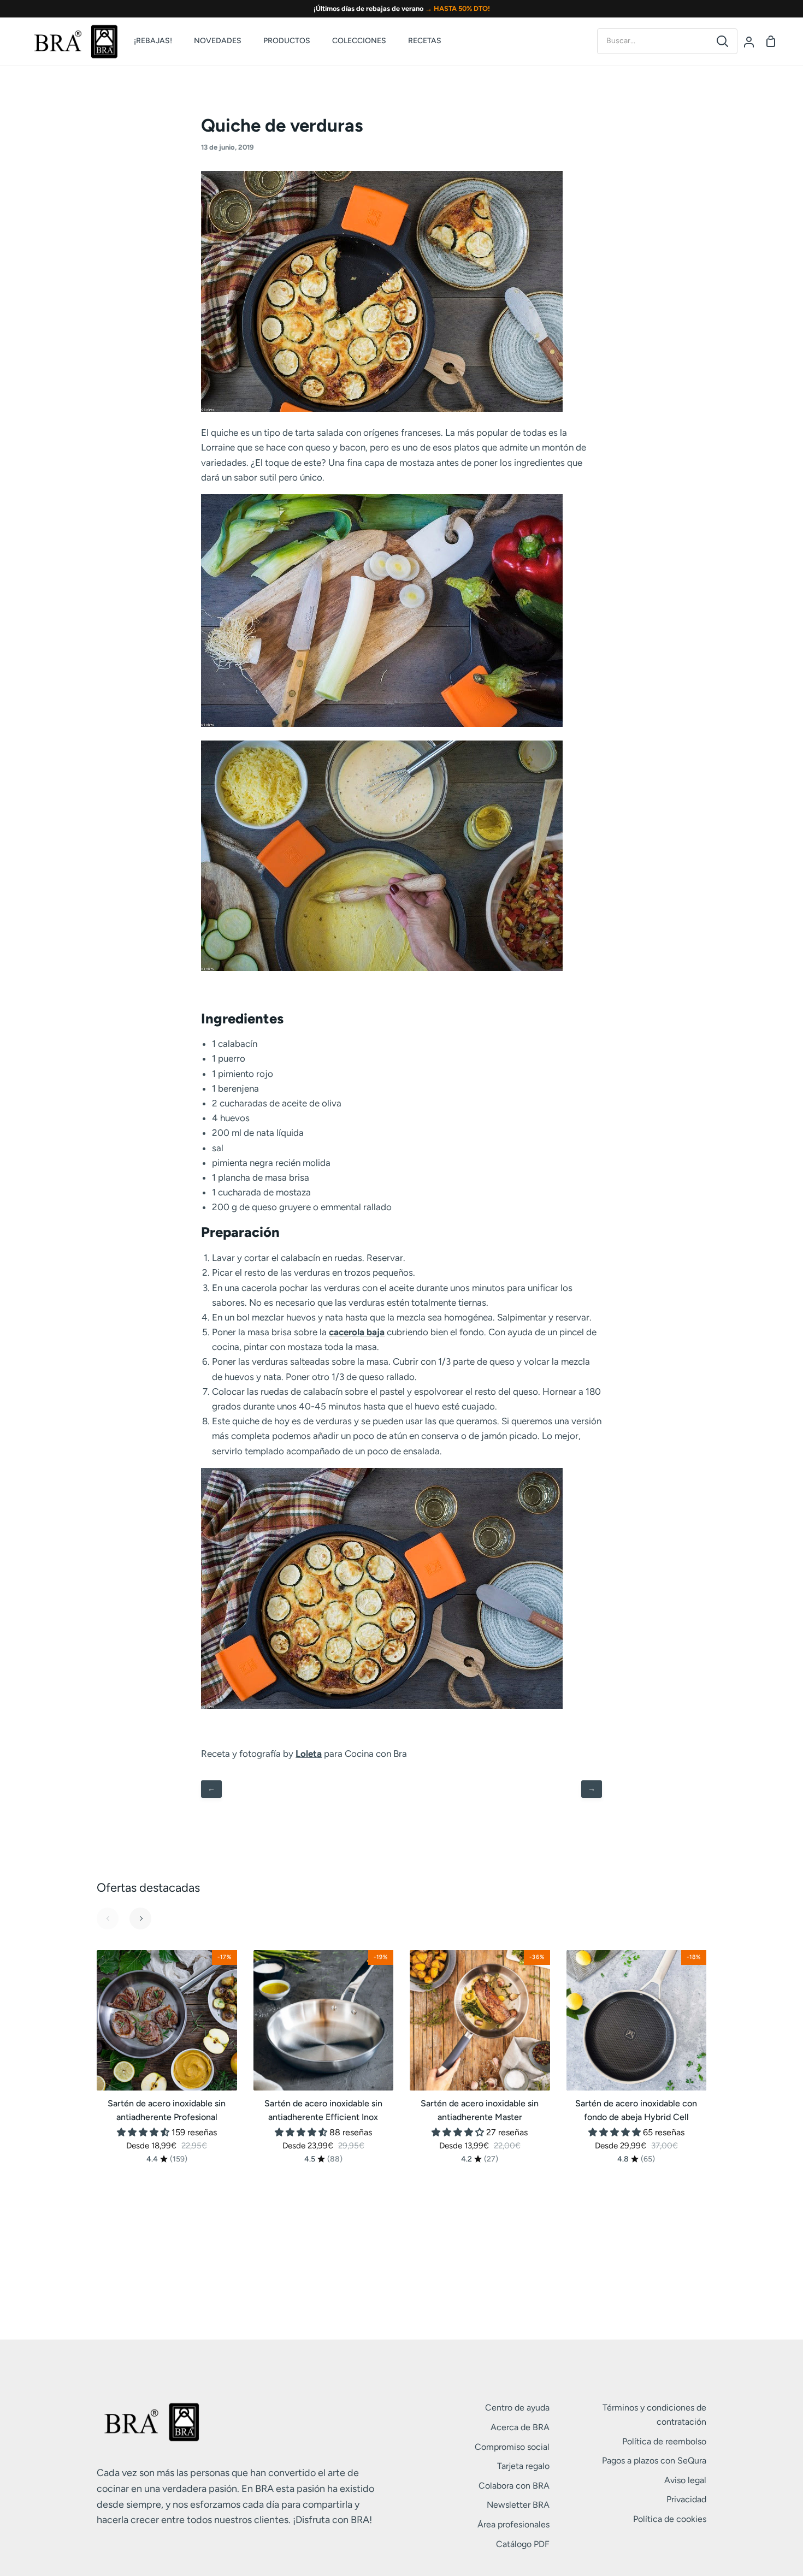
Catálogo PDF (523, 2544)
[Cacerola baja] (382, 408)
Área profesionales (513, 2524)
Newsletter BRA (518, 2505)
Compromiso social (512, 2447)
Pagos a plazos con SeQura (654, 2460)
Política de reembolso (664, 2441)
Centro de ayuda (517, 2408)
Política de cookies (670, 2519)
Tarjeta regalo (523, 2466)
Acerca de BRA (520, 2427)
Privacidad (686, 2499)
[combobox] (653, 41)
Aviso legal (685, 2480)
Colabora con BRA (514, 2486)
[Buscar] (722, 41)
